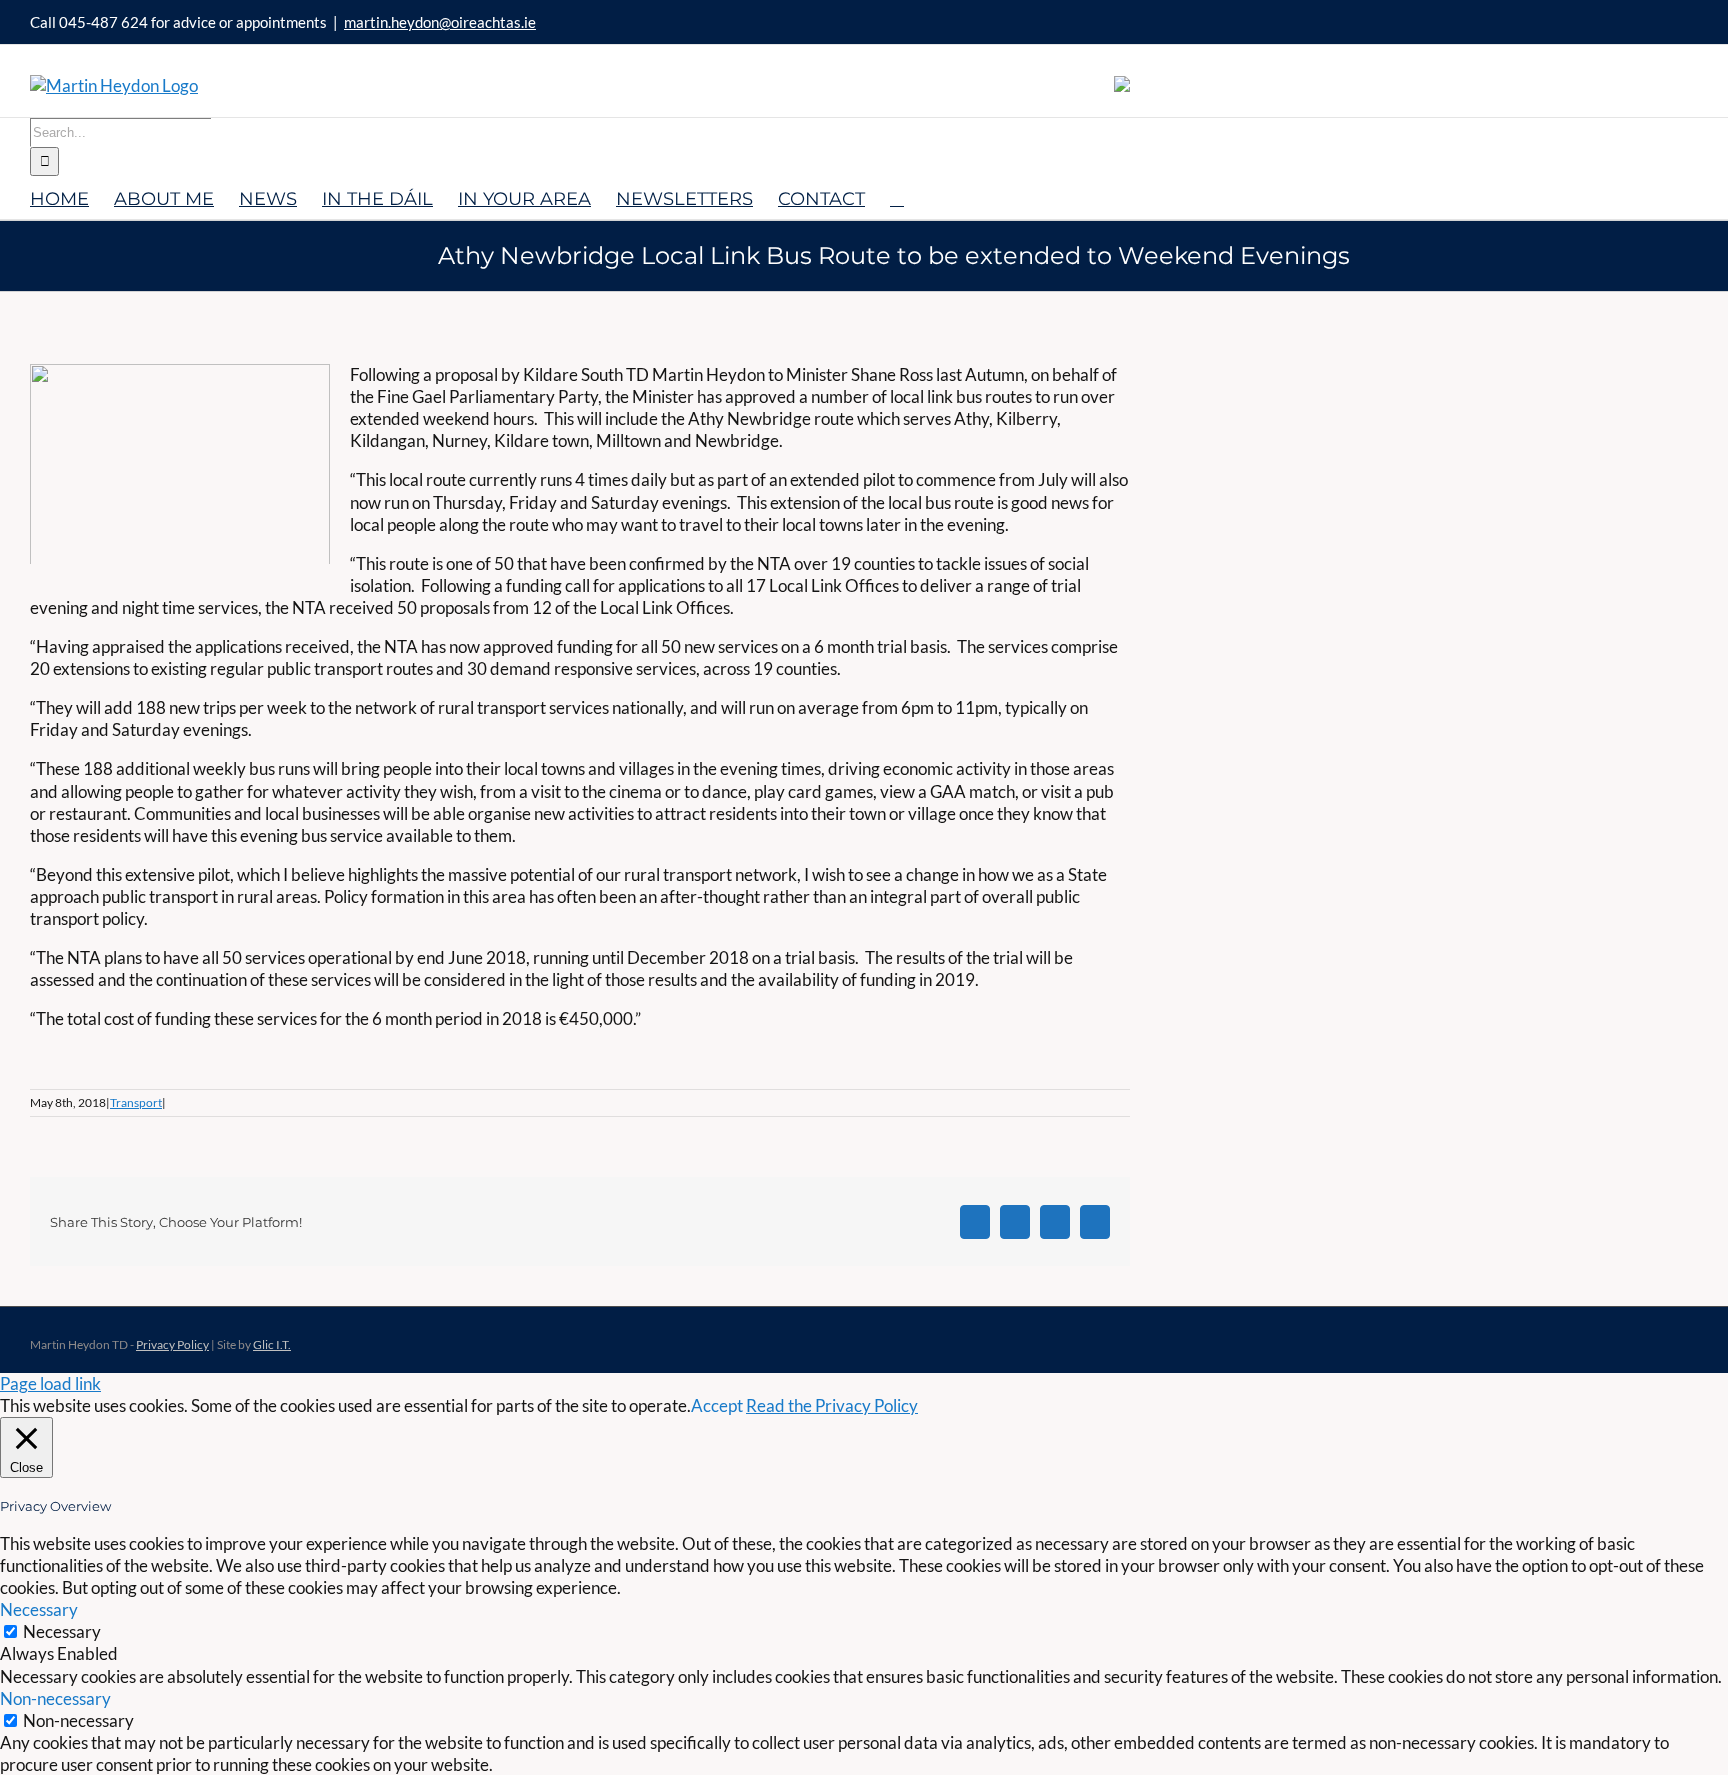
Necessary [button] (39, 1609)
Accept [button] (717, 1405)
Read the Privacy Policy (832, 1405)
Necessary (62, 1631)
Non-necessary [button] (55, 1698)
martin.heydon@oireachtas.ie (440, 22)
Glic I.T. (272, 1344)
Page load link (50, 1383)
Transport (136, 1102)
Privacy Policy (172, 1344)
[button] (897, 197)
